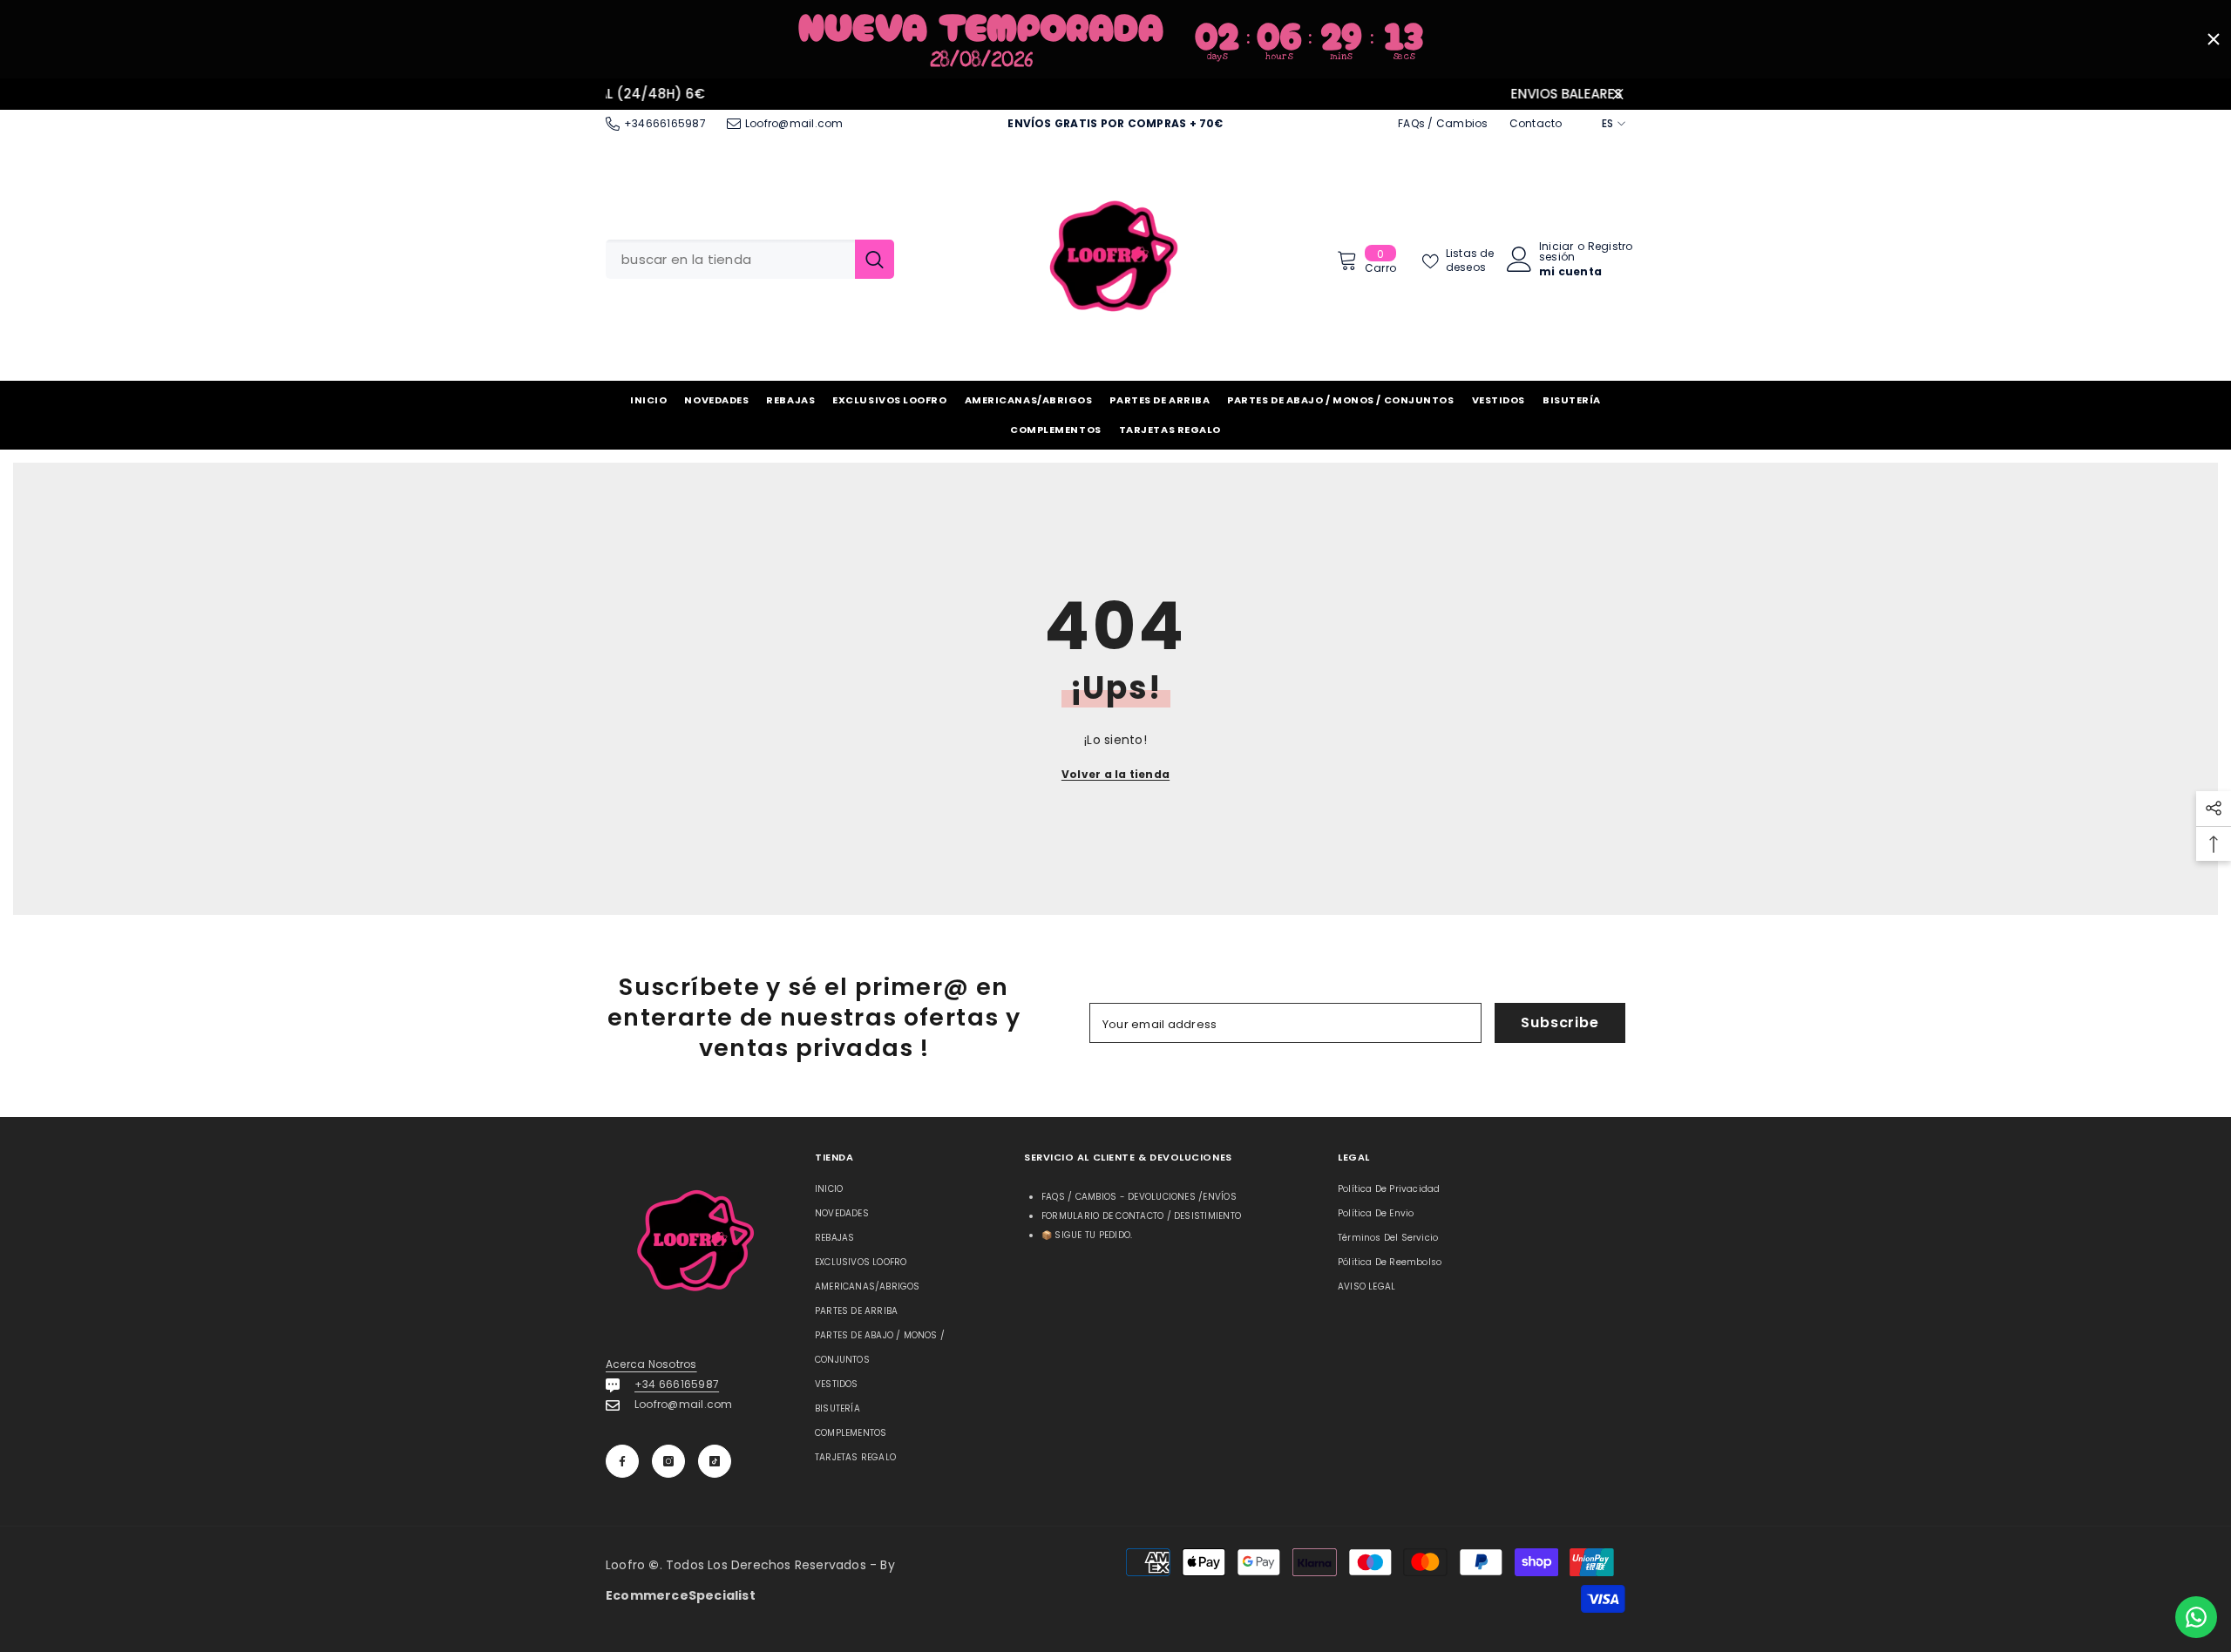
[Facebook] (622, 1461)
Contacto (1536, 123)
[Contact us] (2196, 1617)
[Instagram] (668, 1461)
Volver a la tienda (1115, 774)
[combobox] (730, 259)
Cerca (1618, 94)
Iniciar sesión (1557, 252)
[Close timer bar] (2214, 39)
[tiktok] (715, 1461)
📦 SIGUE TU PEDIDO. (1087, 1235)
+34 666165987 (677, 1384)
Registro (1611, 247)
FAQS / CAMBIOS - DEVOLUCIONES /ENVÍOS (1139, 1197)
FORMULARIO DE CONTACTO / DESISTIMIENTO (1141, 1216)
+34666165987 (665, 123)
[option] (1115, 95)
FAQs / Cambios (1443, 123)
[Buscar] (750, 259)
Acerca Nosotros (651, 1364)
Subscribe (1560, 1022)
